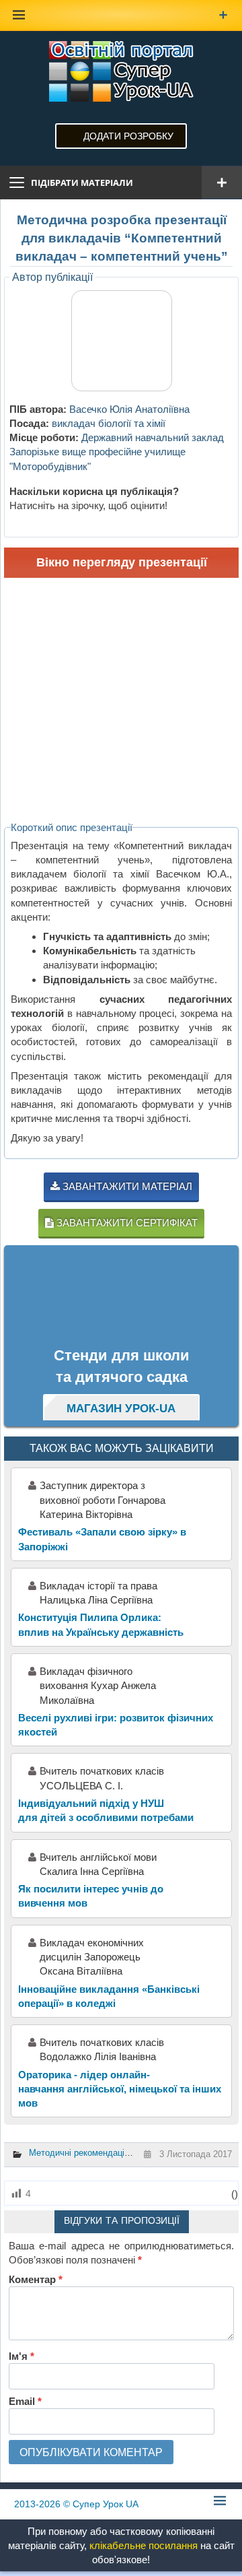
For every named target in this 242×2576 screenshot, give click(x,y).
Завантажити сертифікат (126, 1223)
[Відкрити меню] (222, 183)
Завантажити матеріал (126, 1186)
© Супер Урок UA (76, 2504)
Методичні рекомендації (78, 2153)
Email (25, 2401)
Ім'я (22, 2356)
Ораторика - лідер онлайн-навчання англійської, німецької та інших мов (120, 2089)
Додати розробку (128, 136)
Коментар (36, 2279)
